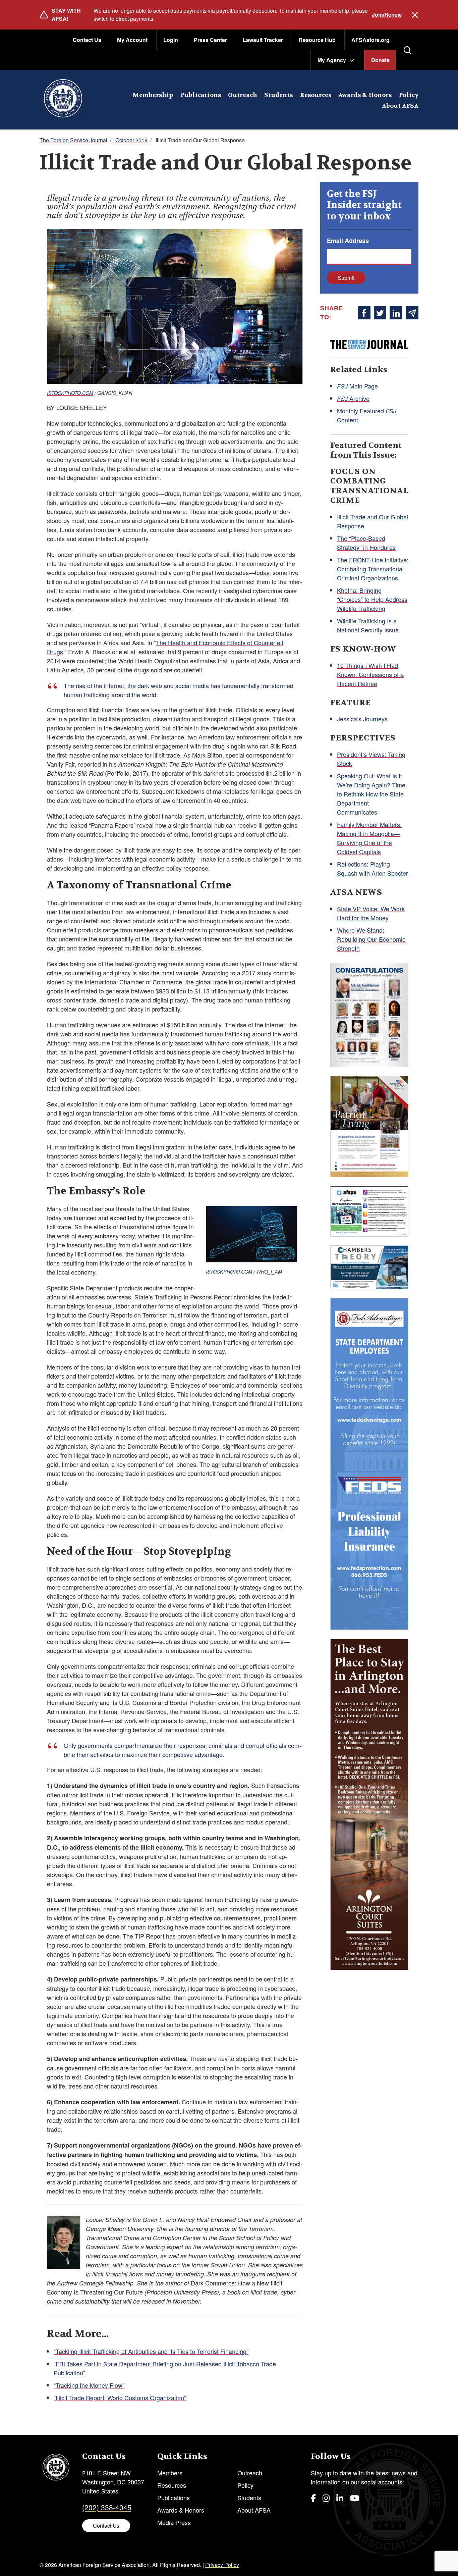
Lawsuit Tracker (263, 40)
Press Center (210, 40)
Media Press (174, 2522)
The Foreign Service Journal (73, 140)
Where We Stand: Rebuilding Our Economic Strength (371, 939)
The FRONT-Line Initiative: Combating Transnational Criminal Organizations (373, 569)
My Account (132, 40)
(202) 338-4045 (107, 2507)
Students (278, 95)
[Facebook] (313, 2498)
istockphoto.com (70, 393)
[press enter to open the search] (407, 50)
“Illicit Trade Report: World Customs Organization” (120, 2398)
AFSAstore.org (370, 40)
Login (171, 40)
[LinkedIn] (340, 2498)
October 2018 (131, 140)
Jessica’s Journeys (362, 719)
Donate (380, 60)
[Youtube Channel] (355, 2498)
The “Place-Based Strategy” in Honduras (366, 543)
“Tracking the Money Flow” (89, 2385)
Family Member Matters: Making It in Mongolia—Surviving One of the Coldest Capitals (369, 838)
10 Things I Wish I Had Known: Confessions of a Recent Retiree (370, 674)
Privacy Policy (222, 2565)
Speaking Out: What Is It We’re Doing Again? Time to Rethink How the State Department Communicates (371, 794)
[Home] (63, 100)
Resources (316, 95)
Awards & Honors (365, 95)
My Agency (332, 60)
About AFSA (400, 106)
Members (170, 2473)
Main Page (357, 386)
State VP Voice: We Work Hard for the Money (371, 913)
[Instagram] (326, 2498)
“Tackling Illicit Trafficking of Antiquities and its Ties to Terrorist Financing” (151, 2351)
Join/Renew (387, 15)
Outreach (243, 95)
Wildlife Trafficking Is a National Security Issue (368, 625)
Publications (201, 95)
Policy (409, 95)
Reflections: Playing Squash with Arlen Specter (373, 868)
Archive (353, 398)
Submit (346, 278)
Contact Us (87, 40)
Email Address (348, 241)
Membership (153, 95)
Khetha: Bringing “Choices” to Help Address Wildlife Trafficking (372, 599)
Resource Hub (317, 40)
